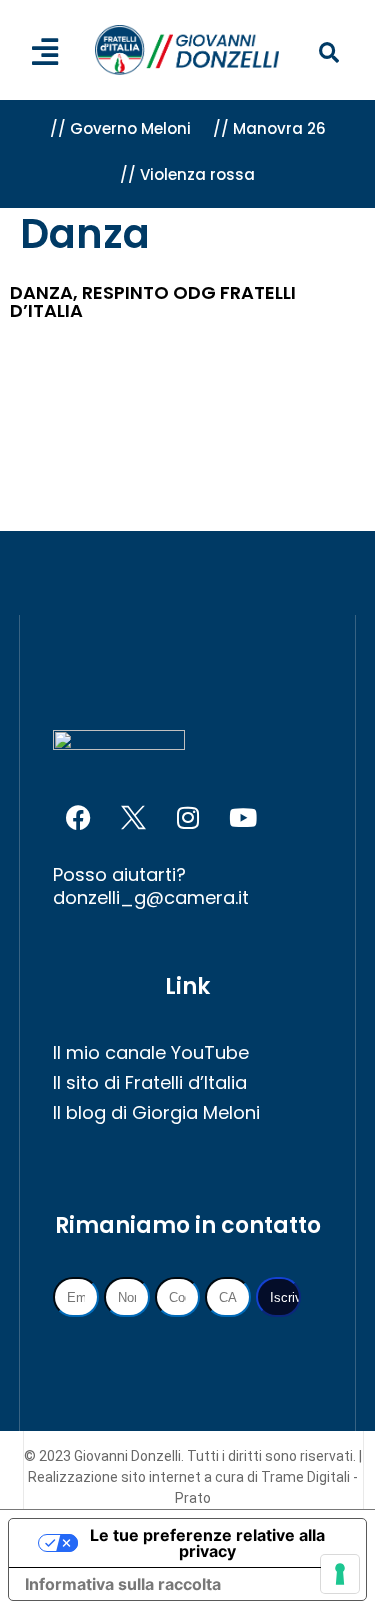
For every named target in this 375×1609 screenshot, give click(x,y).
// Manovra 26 (269, 128)
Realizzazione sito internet (116, 1477)
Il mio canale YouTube (151, 1052)
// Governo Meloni (120, 128)
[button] (328, 53)
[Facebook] (78, 818)
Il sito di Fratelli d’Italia (150, 1082)
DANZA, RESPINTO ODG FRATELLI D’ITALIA (153, 301)
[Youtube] (243, 818)
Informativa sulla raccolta (123, 1584)
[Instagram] (188, 818)
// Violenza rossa (187, 174)
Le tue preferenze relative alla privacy (207, 1543)
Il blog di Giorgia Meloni (156, 1112)
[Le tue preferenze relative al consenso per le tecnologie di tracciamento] (340, 1574)
